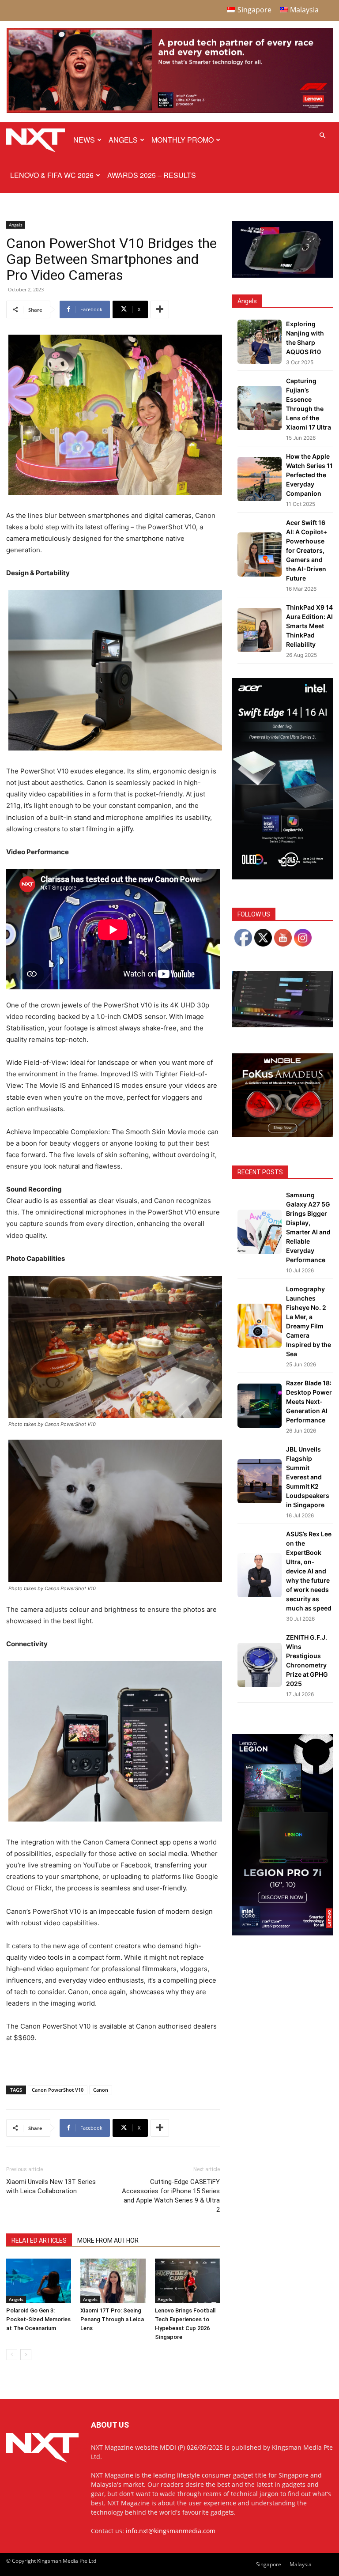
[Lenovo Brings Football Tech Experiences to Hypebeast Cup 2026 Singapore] (187, 2281)
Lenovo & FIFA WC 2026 (52, 175)
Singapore (269, 2564)
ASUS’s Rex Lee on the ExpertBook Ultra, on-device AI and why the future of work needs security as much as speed (309, 1571)
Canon (101, 2090)
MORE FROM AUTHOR (108, 2240)
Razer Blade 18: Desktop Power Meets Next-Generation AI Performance (309, 1401)
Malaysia (301, 2564)
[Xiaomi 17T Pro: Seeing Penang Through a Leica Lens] (113, 2281)
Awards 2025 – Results (152, 175)
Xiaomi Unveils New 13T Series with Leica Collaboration (51, 2186)
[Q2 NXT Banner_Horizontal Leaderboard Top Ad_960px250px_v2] (170, 111)
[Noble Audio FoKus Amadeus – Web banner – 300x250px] (282, 1135)
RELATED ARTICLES (39, 2240)
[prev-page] (12, 2355)
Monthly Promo (183, 140)
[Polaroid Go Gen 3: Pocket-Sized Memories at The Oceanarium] (39, 2281)
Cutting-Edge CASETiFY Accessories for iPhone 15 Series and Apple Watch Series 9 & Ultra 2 (171, 2196)
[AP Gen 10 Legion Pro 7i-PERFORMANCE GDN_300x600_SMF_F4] (282, 1933)
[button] (322, 136)
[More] (160, 309)
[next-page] (26, 2355)
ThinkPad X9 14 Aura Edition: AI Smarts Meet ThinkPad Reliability (309, 626)
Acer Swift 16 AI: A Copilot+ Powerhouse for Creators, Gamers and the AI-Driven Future (307, 550)
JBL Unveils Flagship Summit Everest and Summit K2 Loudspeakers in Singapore (308, 1477)
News (84, 140)
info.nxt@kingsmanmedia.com (171, 2531)
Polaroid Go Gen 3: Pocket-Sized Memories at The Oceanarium (38, 2319)
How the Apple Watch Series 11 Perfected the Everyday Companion (309, 475)
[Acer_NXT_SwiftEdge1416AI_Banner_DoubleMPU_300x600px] (282, 877)
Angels (123, 140)
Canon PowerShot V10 (58, 2090)
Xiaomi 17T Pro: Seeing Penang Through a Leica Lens (112, 2319)
